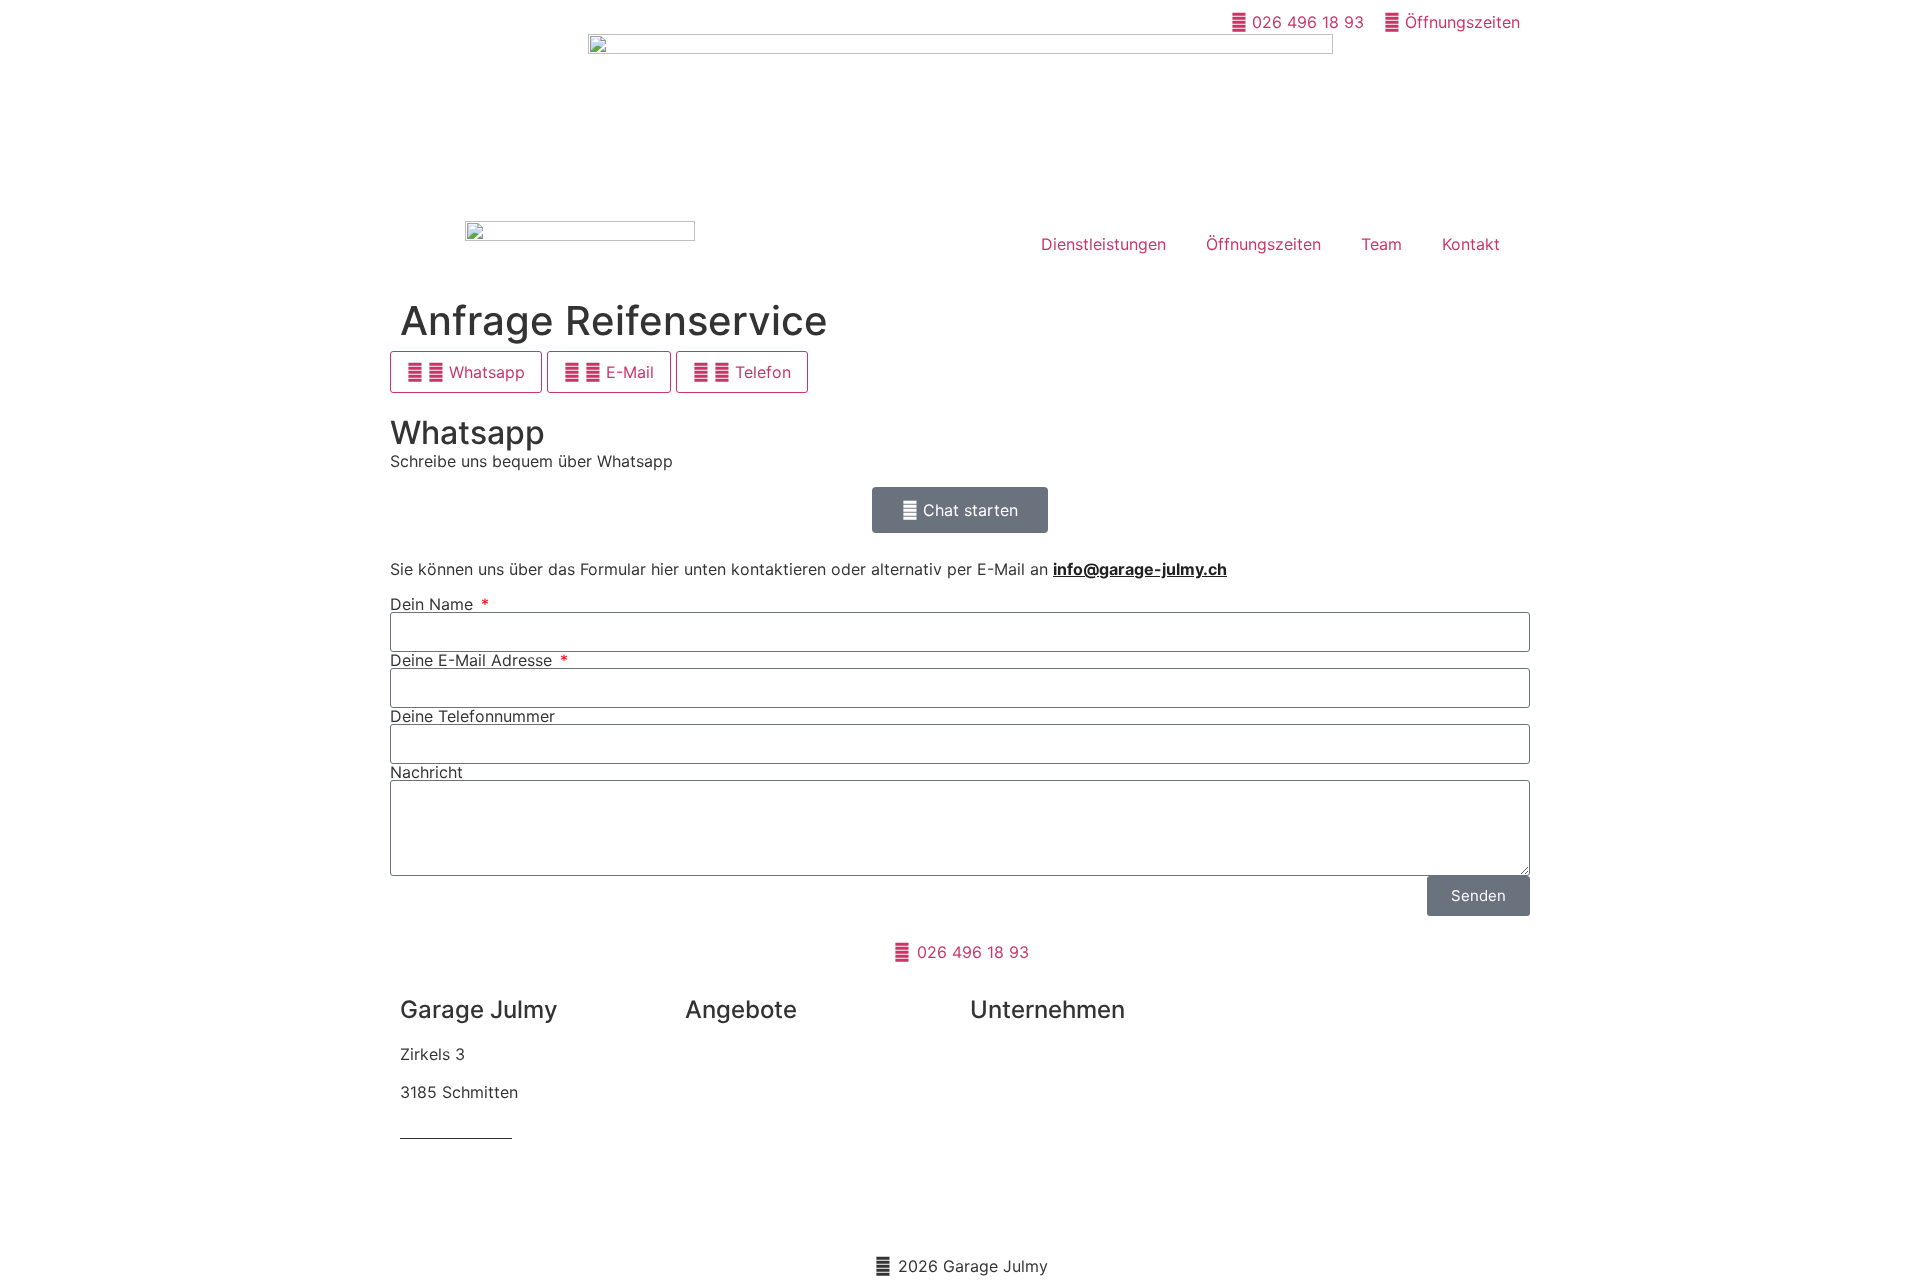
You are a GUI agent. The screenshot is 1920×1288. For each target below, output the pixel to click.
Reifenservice (735, 1054)
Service (713, 1092)
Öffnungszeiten (1263, 244)
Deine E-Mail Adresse (473, 660)
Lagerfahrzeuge (745, 1169)
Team (1381, 244)
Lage (988, 1131)
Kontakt (1471, 244)
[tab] (466, 372)
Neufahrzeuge (738, 1131)
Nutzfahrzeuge (741, 1207)
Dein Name (434, 604)
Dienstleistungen (1103, 244)
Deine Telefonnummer (472, 716)
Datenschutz (1017, 1169)
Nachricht (426, 772)
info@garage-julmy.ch (1140, 569)
